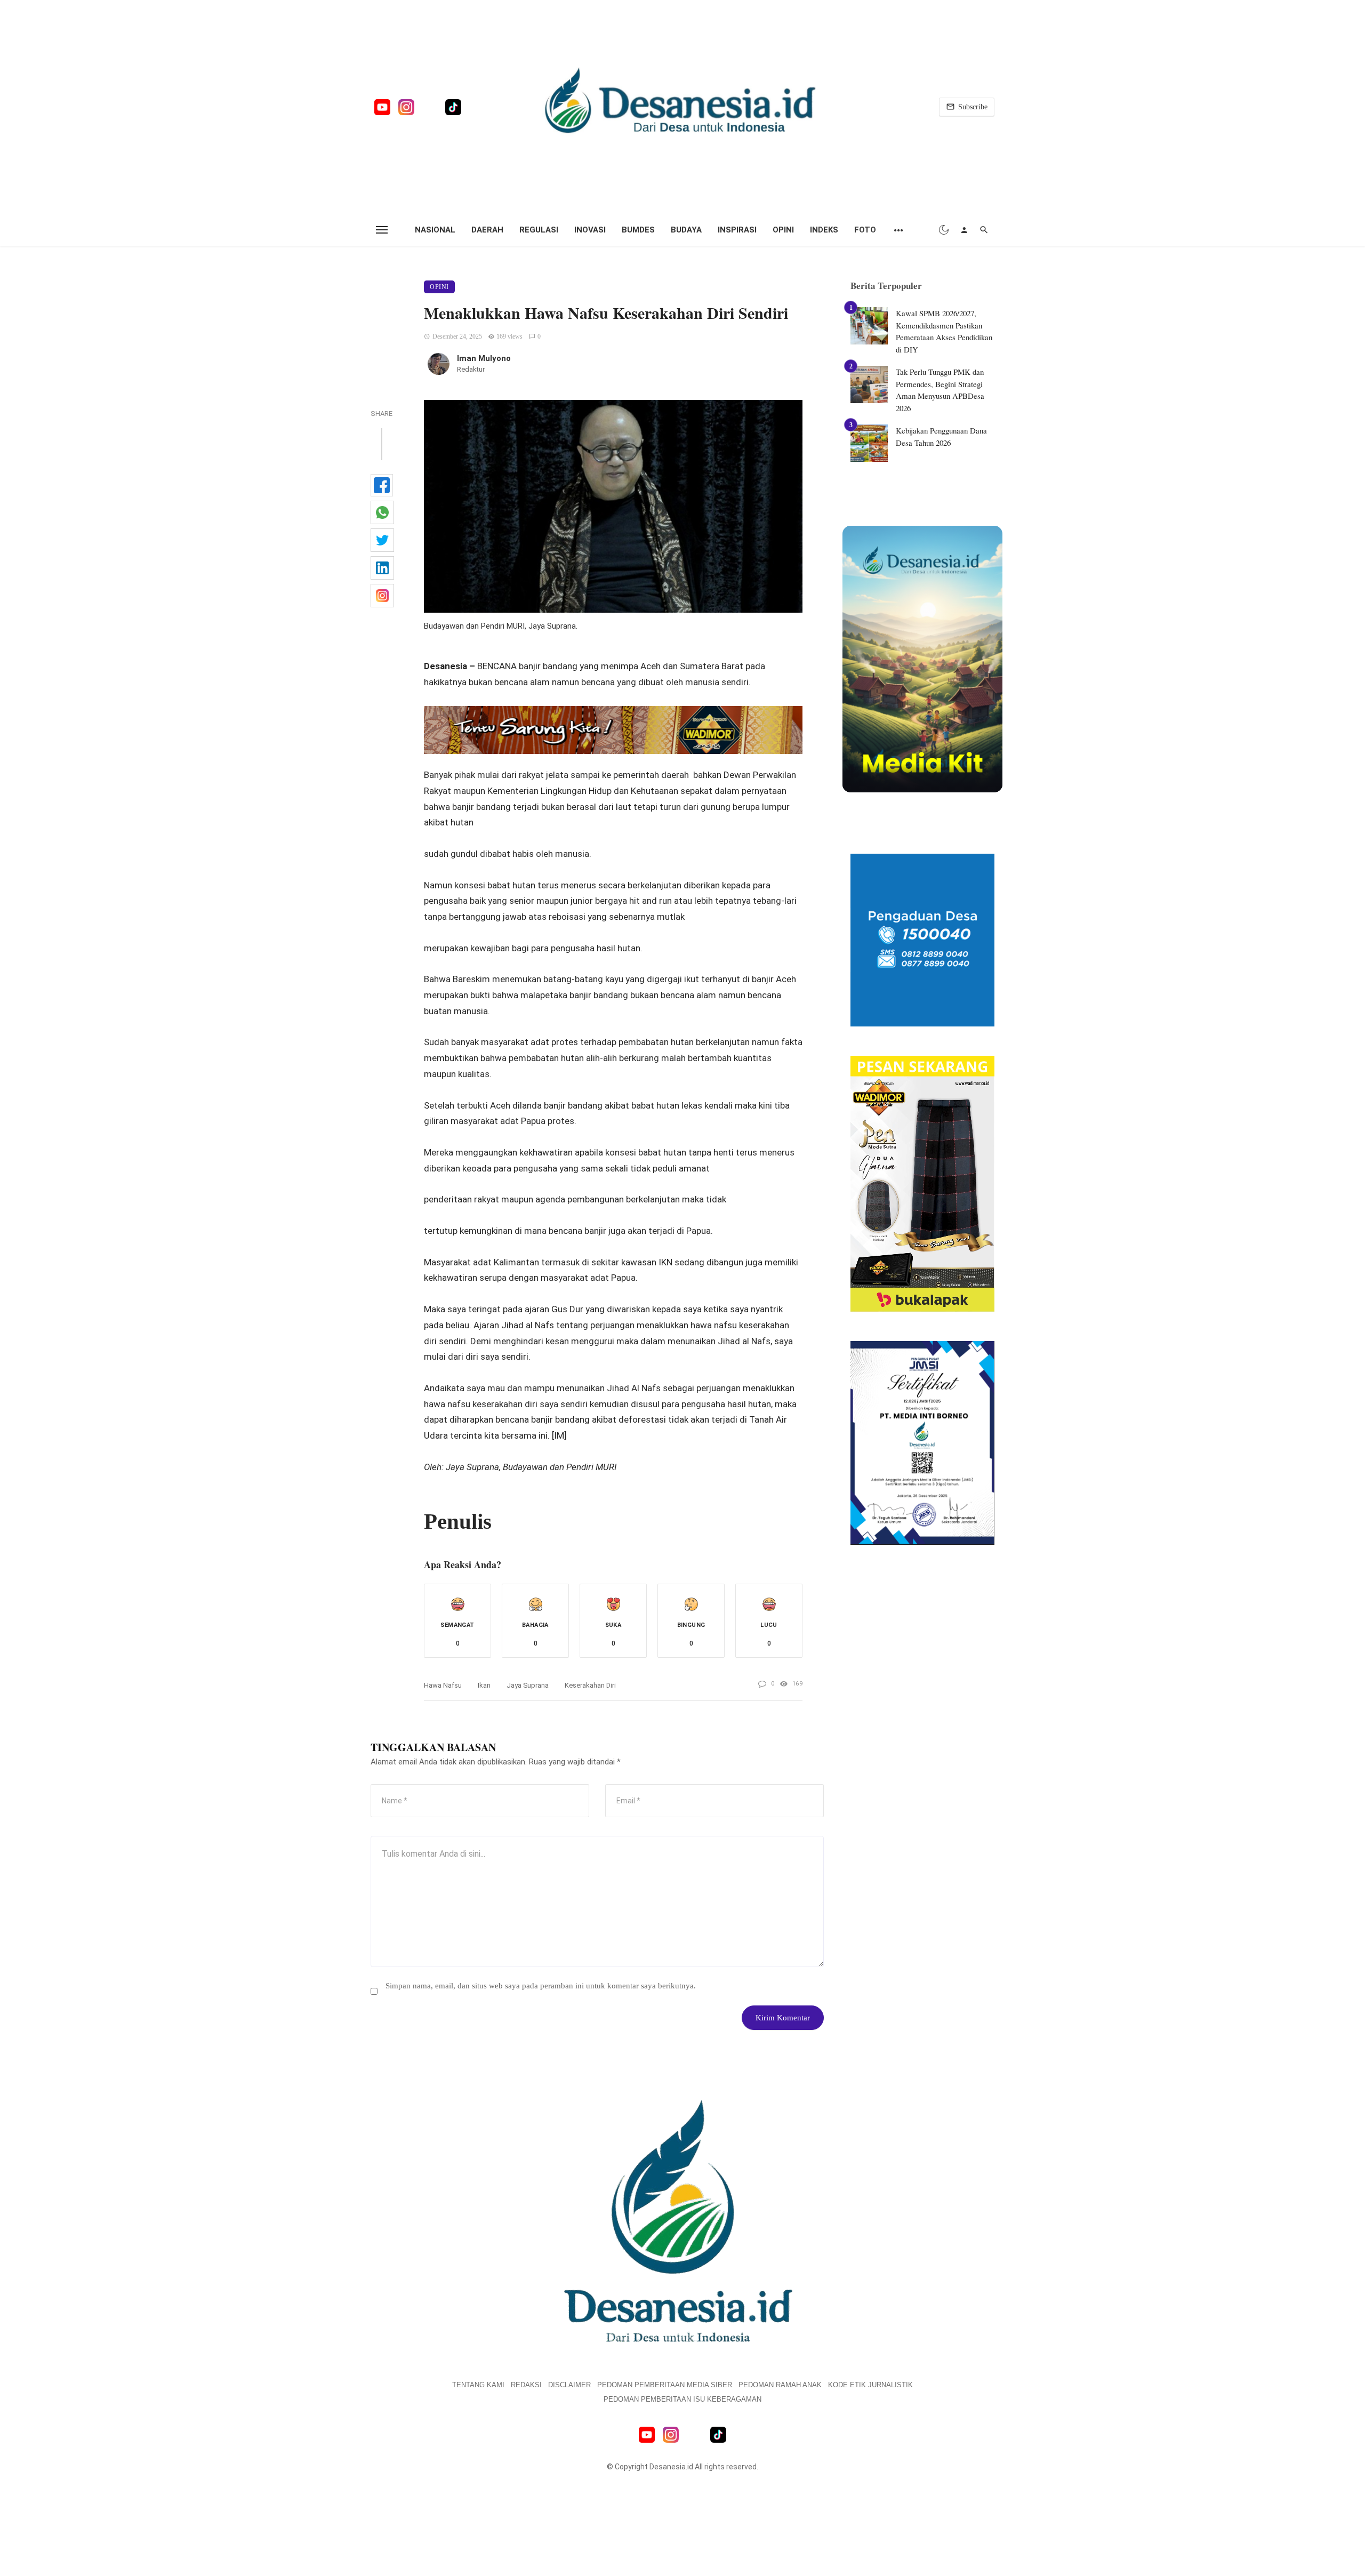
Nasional (435, 230)
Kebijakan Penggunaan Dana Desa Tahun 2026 (941, 436)
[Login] (964, 230)
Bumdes (638, 230)
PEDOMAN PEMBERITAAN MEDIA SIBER (665, 2385)
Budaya (686, 230)
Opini (783, 230)
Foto (865, 230)
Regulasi (539, 230)
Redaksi (526, 2385)
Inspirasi (737, 230)
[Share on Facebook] (382, 485)
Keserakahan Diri (590, 1685)
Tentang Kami (478, 2385)
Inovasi (590, 230)
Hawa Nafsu (443, 1685)
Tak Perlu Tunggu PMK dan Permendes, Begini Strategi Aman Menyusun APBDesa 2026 (940, 390)
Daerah (487, 230)
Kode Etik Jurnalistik (870, 2385)
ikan (484, 1685)
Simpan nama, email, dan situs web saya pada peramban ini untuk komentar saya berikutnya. (541, 1986)
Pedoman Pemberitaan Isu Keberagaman (682, 2399)
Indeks (824, 230)
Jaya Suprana (528, 1685)
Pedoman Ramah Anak (780, 2385)
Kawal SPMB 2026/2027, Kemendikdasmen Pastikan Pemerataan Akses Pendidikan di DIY (944, 331)
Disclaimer (569, 2385)
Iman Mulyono (484, 358)
